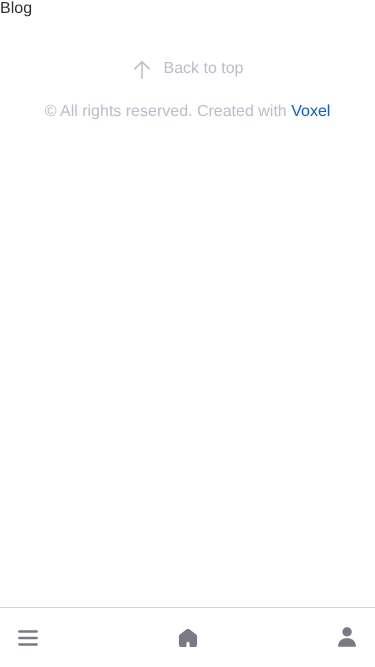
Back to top (203, 68)
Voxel (310, 111)
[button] (28, 638)
